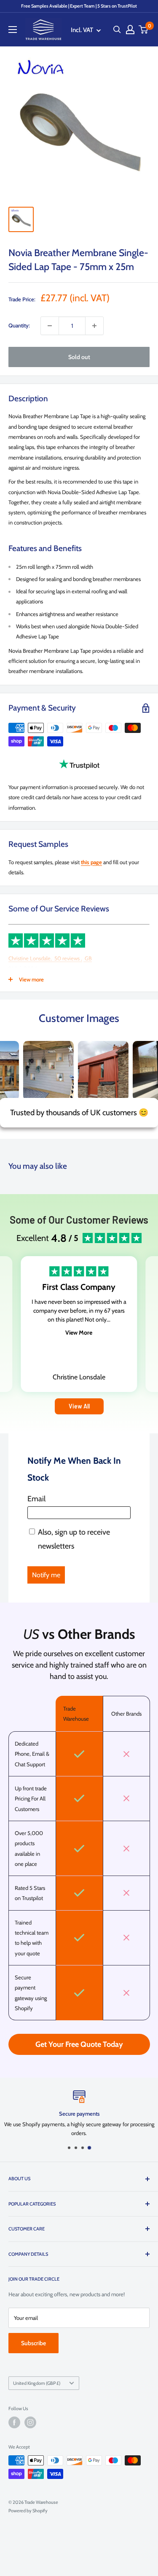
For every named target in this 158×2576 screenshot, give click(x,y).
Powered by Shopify (28, 2511)
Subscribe (33, 2343)
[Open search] (117, 30)
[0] (144, 30)
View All (79, 1406)
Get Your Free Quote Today (79, 2044)
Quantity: (19, 325)
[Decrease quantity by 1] (50, 326)
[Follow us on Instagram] (30, 2422)
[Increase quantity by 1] (94, 326)
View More (79, 1333)
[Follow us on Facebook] (14, 2422)
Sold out (79, 357)
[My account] (130, 30)
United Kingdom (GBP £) (37, 2383)
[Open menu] (13, 30)
